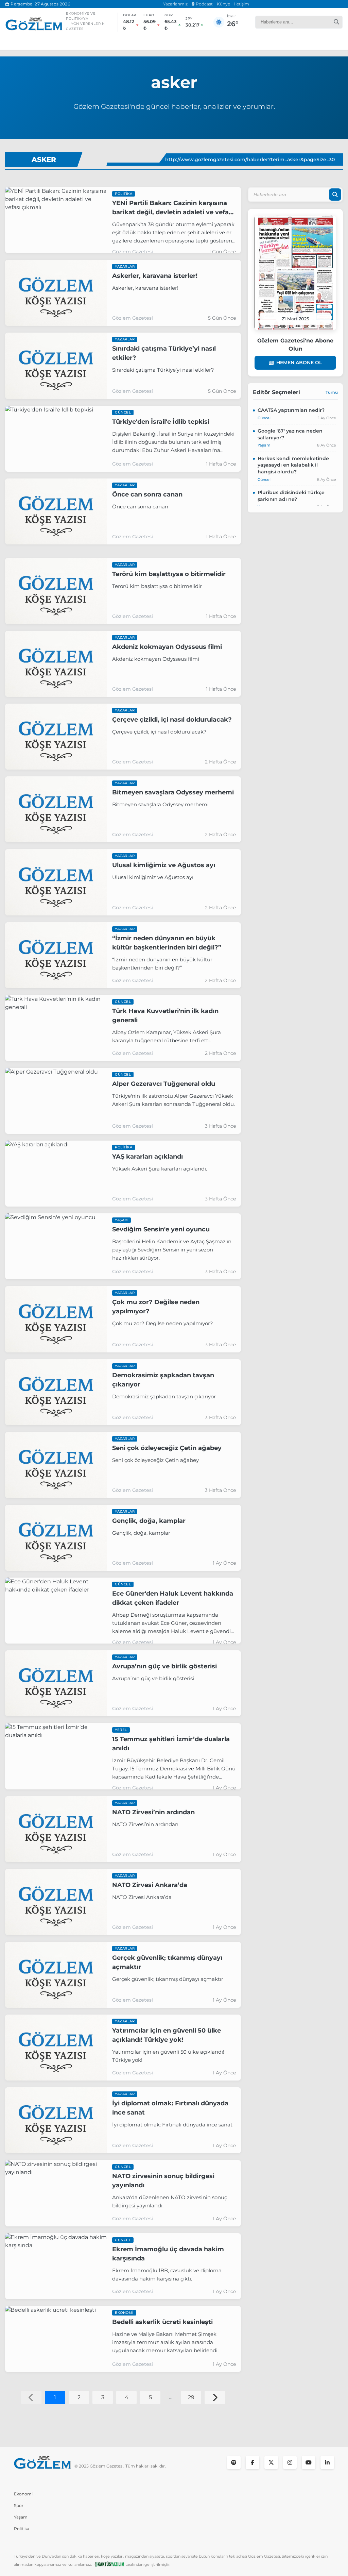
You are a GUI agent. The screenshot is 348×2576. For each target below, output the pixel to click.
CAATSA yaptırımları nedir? (291, 410)
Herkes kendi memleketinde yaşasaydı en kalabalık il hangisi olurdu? (293, 465)
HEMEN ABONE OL (299, 363)
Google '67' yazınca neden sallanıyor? (290, 434)
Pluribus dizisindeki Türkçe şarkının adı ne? (291, 496)
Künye (223, 4)
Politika (22, 2529)
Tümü (332, 392)
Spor (19, 2505)
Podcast (204, 4)
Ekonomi (23, 2494)
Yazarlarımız (175, 4)
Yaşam (21, 2517)
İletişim (242, 4)
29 (191, 2397)
